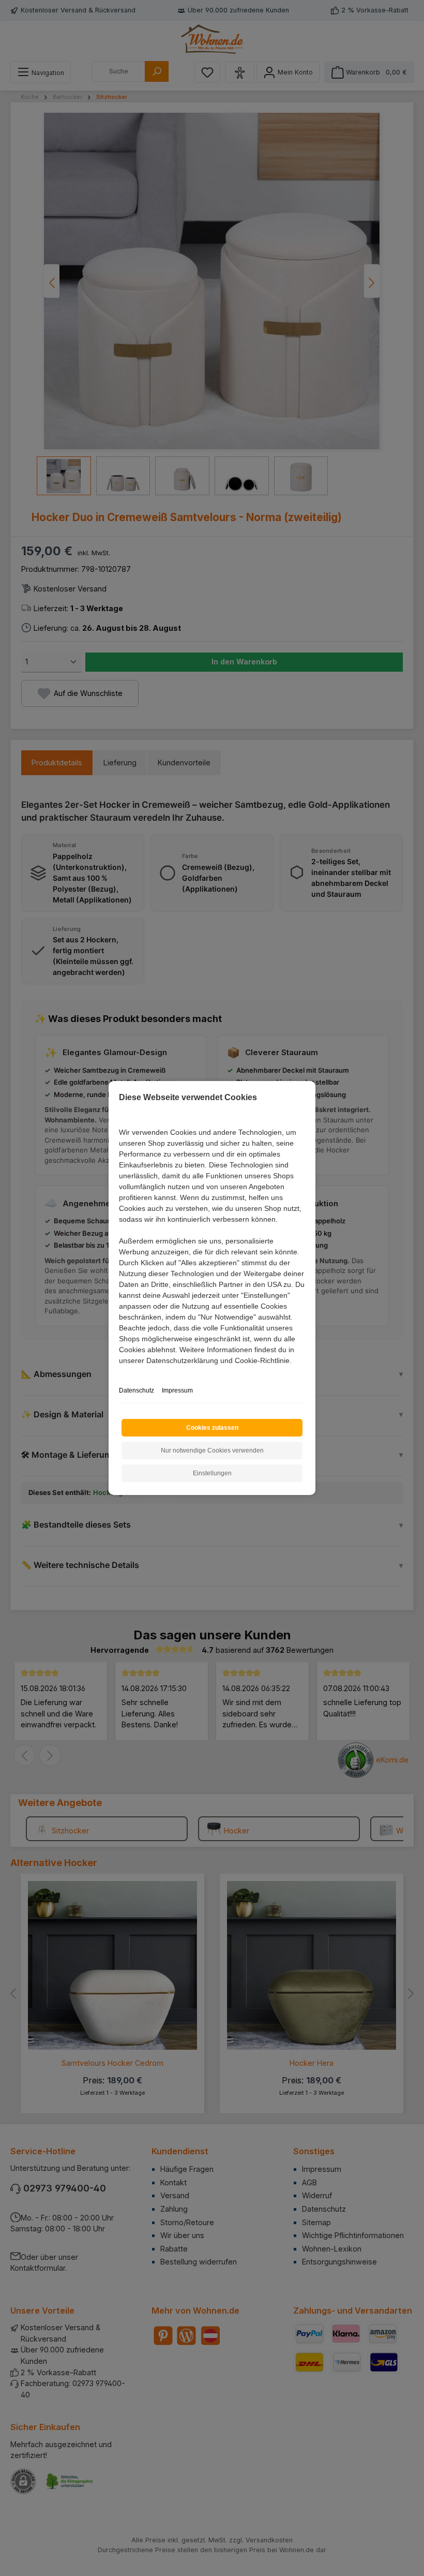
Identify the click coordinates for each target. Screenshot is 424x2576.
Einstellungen (212, 1473)
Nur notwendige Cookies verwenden (212, 1450)
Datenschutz (137, 1390)
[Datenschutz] (120, 1372)
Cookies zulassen (212, 1428)
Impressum (177, 1390)
